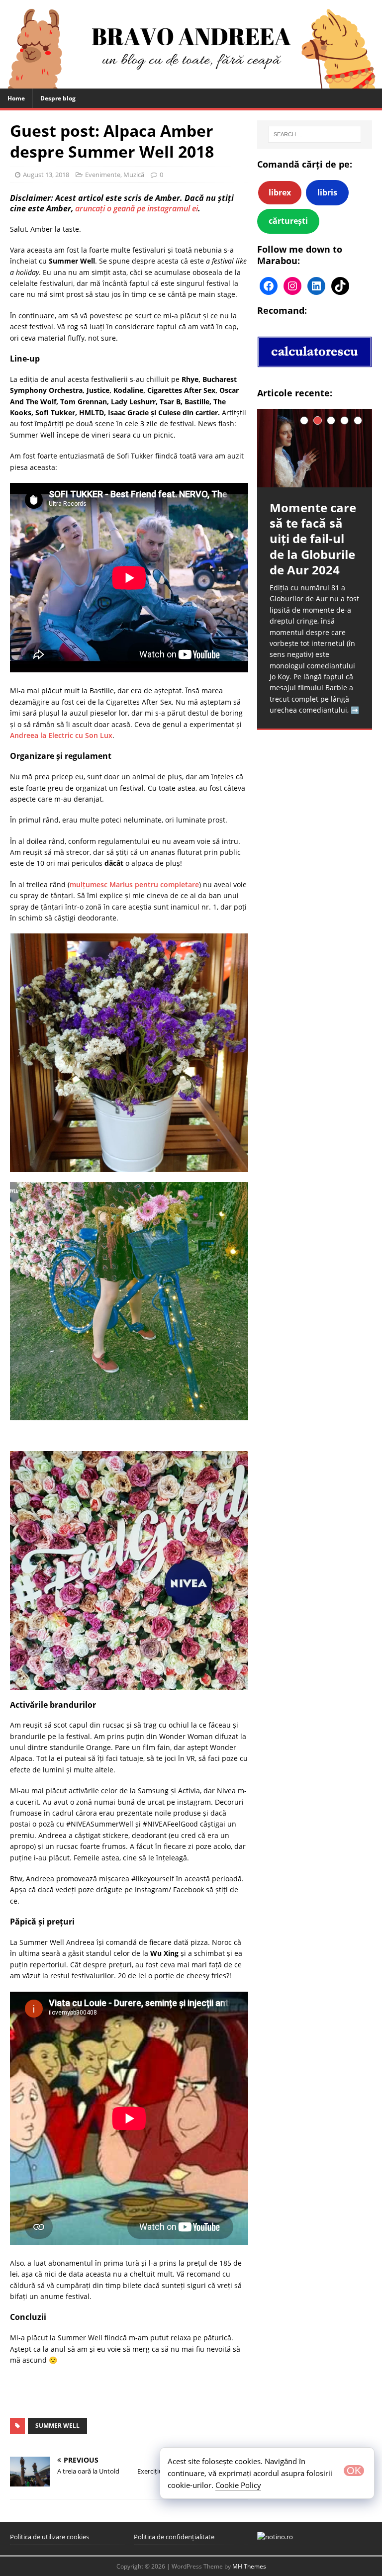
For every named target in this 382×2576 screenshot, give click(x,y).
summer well (57, 2426)
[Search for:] (315, 134)
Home (16, 98)
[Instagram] (292, 286)
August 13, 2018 (46, 175)
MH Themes (249, 2566)
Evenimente (103, 175)
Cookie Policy (238, 2485)
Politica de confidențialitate (174, 2537)
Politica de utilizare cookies (49, 2537)
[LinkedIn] (316, 286)
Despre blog (58, 98)
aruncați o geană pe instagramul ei (137, 208)
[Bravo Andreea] (191, 82)
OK (354, 2471)
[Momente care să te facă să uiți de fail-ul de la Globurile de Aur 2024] (314, 448)
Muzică (134, 175)
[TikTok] (340, 286)
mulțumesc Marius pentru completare (134, 884)
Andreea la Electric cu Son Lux (61, 735)
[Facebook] (269, 286)
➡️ (355, 710)
